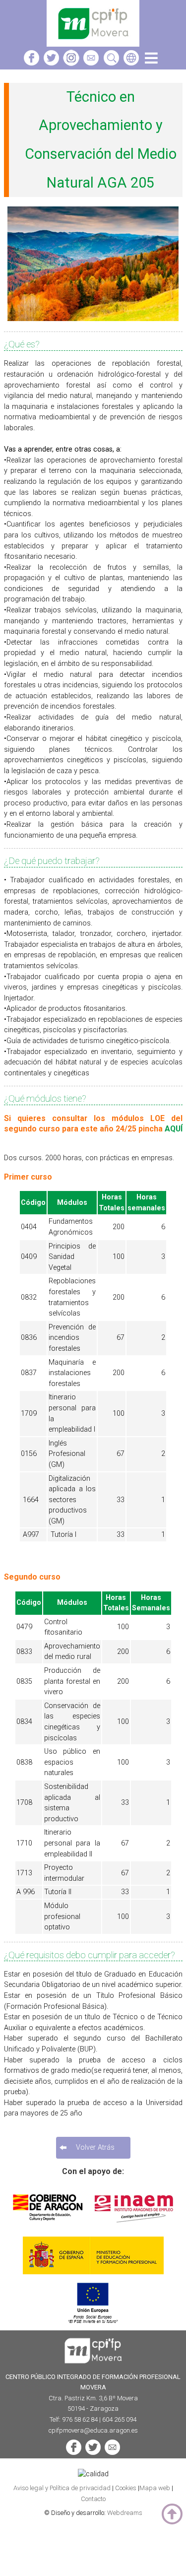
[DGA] (49, 2228)
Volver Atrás (95, 2147)
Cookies (126, 2488)
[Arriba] (172, 2515)
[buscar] (111, 64)
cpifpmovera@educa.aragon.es (93, 2430)
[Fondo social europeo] (93, 2325)
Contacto (93, 2499)
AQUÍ (174, 1129)
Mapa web (155, 2488)
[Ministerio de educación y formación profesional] (93, 2276)
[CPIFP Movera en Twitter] (51, 64)
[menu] (151, 64)
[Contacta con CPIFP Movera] (91, 64)
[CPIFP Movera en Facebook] (31, 64)
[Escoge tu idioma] (131, 64)
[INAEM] (134, 2228)
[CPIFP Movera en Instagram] (71, 64)
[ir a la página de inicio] (93, 44)
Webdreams (125, 2513)
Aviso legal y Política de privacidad (63, 2488)
